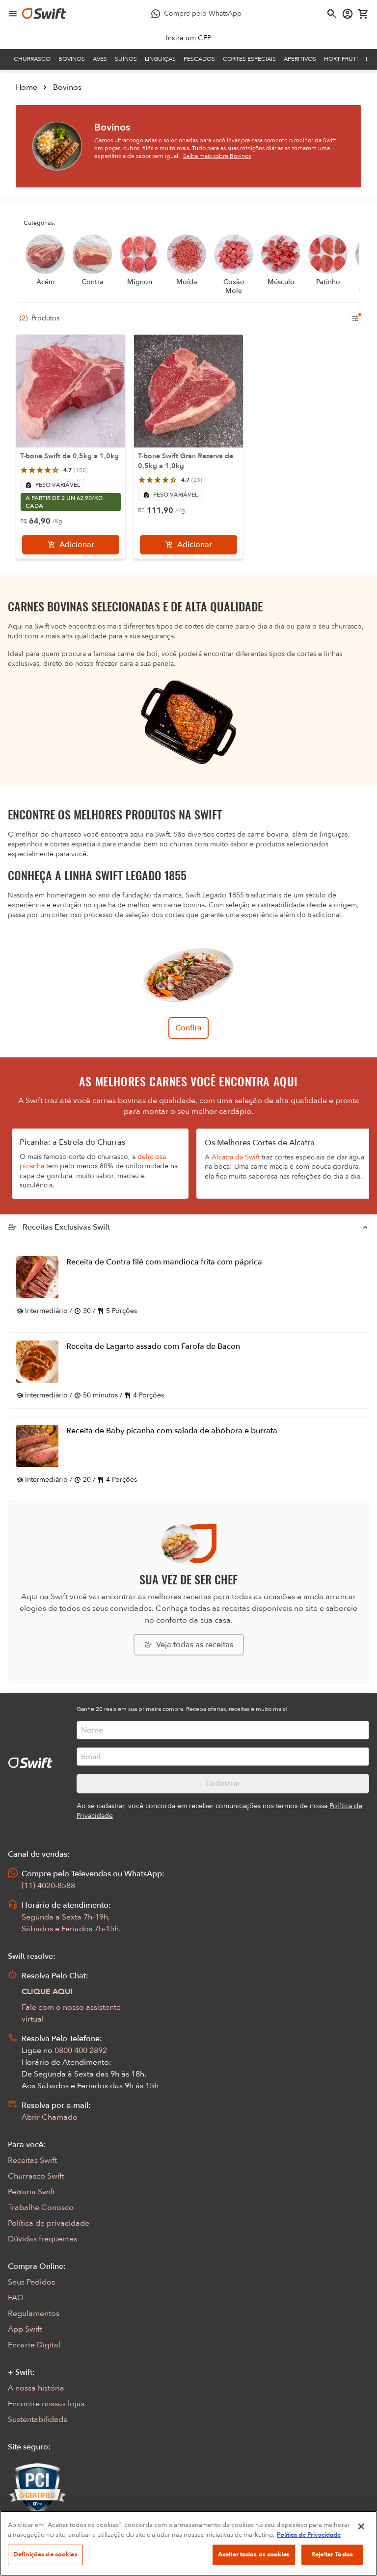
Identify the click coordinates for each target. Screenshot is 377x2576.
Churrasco (32, 59)
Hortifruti (341, 59)
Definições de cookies (45, 2554)
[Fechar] (361, 2526)
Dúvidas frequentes (42, 2239)
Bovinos (72, 59)
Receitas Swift (32, 2160)
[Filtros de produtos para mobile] (355, 318)
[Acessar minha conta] (348, 14)
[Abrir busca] (332, 14)
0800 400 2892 (81, 2050)
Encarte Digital (34, 2345)
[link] (189, 38)
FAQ (16, 2298)
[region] (188, 2543)
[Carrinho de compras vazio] (363, 14)
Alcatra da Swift (236, 1157)
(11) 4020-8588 (48, 1886)
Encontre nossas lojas (46, 2404)
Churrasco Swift (36, 2176)
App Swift (25, 2329)
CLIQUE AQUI (47, 1992)
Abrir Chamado (50, 2117)
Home (27, 87)
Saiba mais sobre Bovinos (217, 156)
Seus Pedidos (31, 2282)
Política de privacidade (49, 2223)
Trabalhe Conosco (41, 2208)
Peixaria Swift (31, 2192)
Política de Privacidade (309, 2535)
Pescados (199, 59)
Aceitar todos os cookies (254, 2554)
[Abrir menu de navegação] (13, 14)
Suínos (126, 59)
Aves (100, 59)
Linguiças (160, 59)
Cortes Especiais (249, 59)
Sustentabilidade (38, 2419)
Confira (188, 1028)
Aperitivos (300, 59)
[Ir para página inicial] (44, 14)
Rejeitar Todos (332, 2554)
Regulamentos (34, 2313)
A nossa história (36, 2388)
